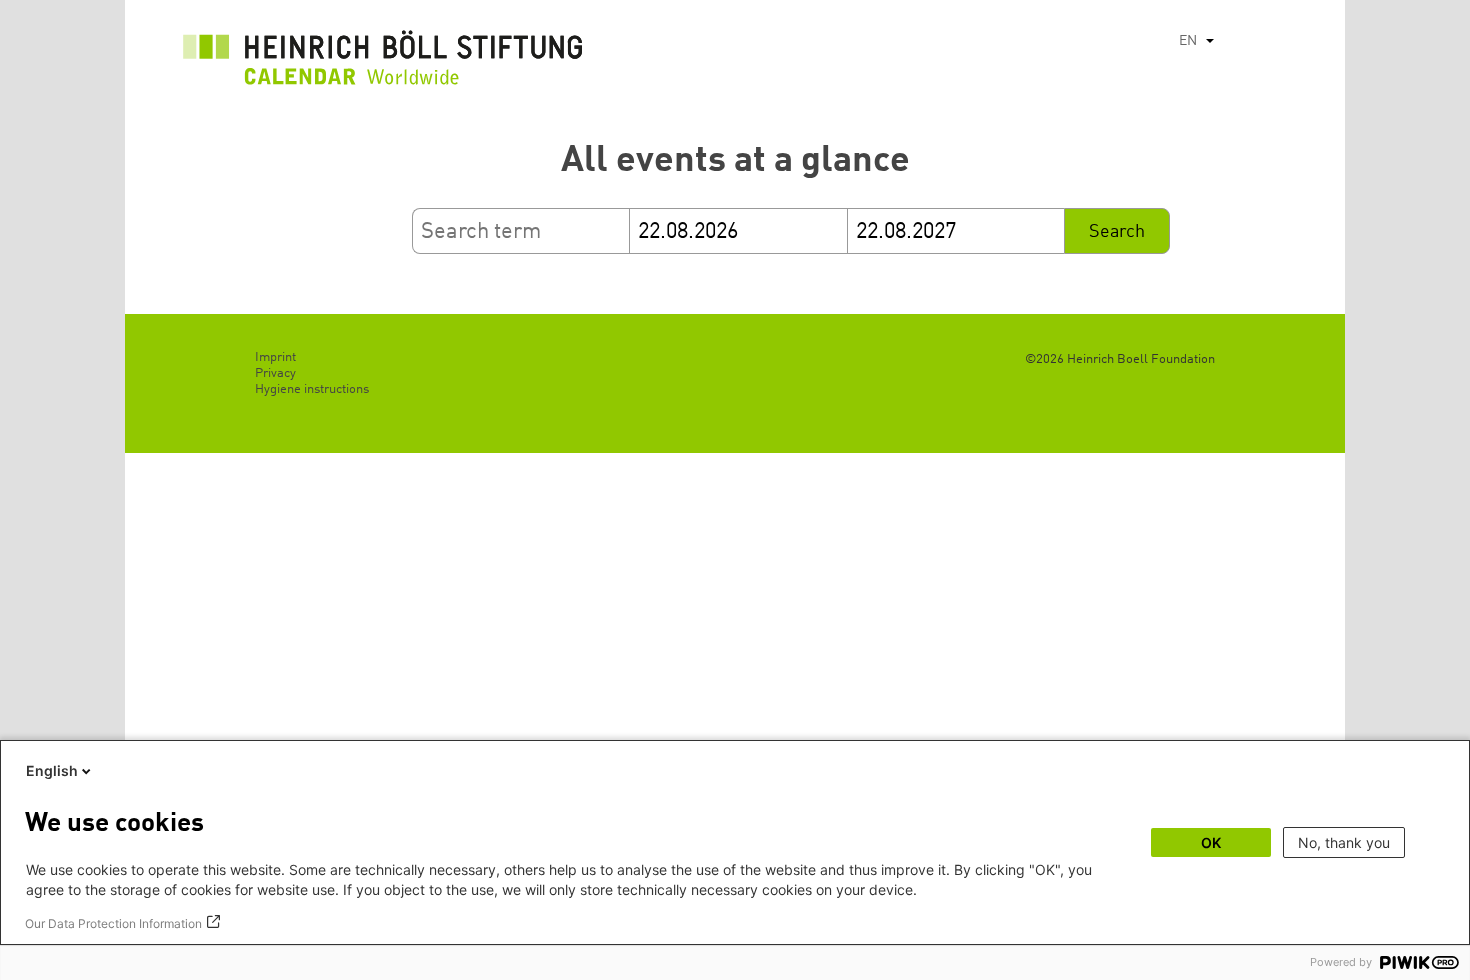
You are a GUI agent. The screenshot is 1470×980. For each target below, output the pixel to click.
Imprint (275, 357)
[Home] (383, 63)
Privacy (275, 373)
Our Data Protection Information (113, 923)
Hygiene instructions (312, 389)
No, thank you (1344, 842)
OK (1211, 842)
